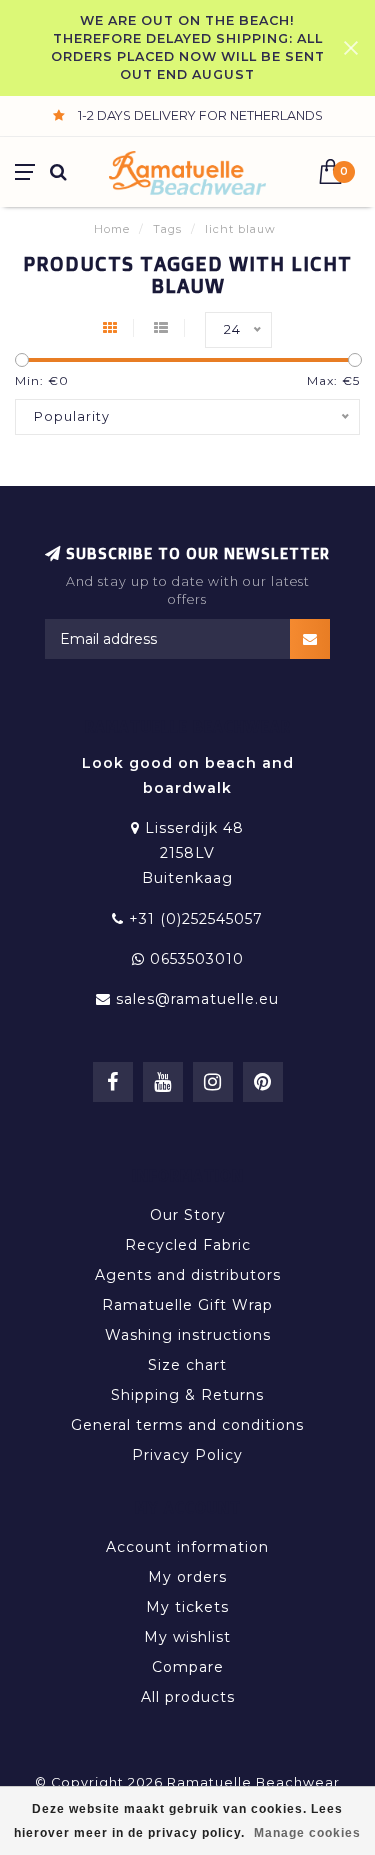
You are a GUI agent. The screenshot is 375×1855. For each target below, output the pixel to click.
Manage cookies (307, 1833)
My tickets (187, 1607)
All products (188, 1697)
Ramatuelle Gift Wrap (187, 1305)
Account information (187, 1547)
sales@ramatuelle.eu (197, 999)
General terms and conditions (187, 1425)
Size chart (187, 1365)
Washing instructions (188, 1335)
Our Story (188, 1215)
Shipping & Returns (187, 1395)
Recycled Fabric (188, 1245)
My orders (187, 1577)
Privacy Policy (187, 1455)
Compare (188, 1667)
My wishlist (187, 1637)
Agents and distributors (188, 1275)
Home (112, 229)
